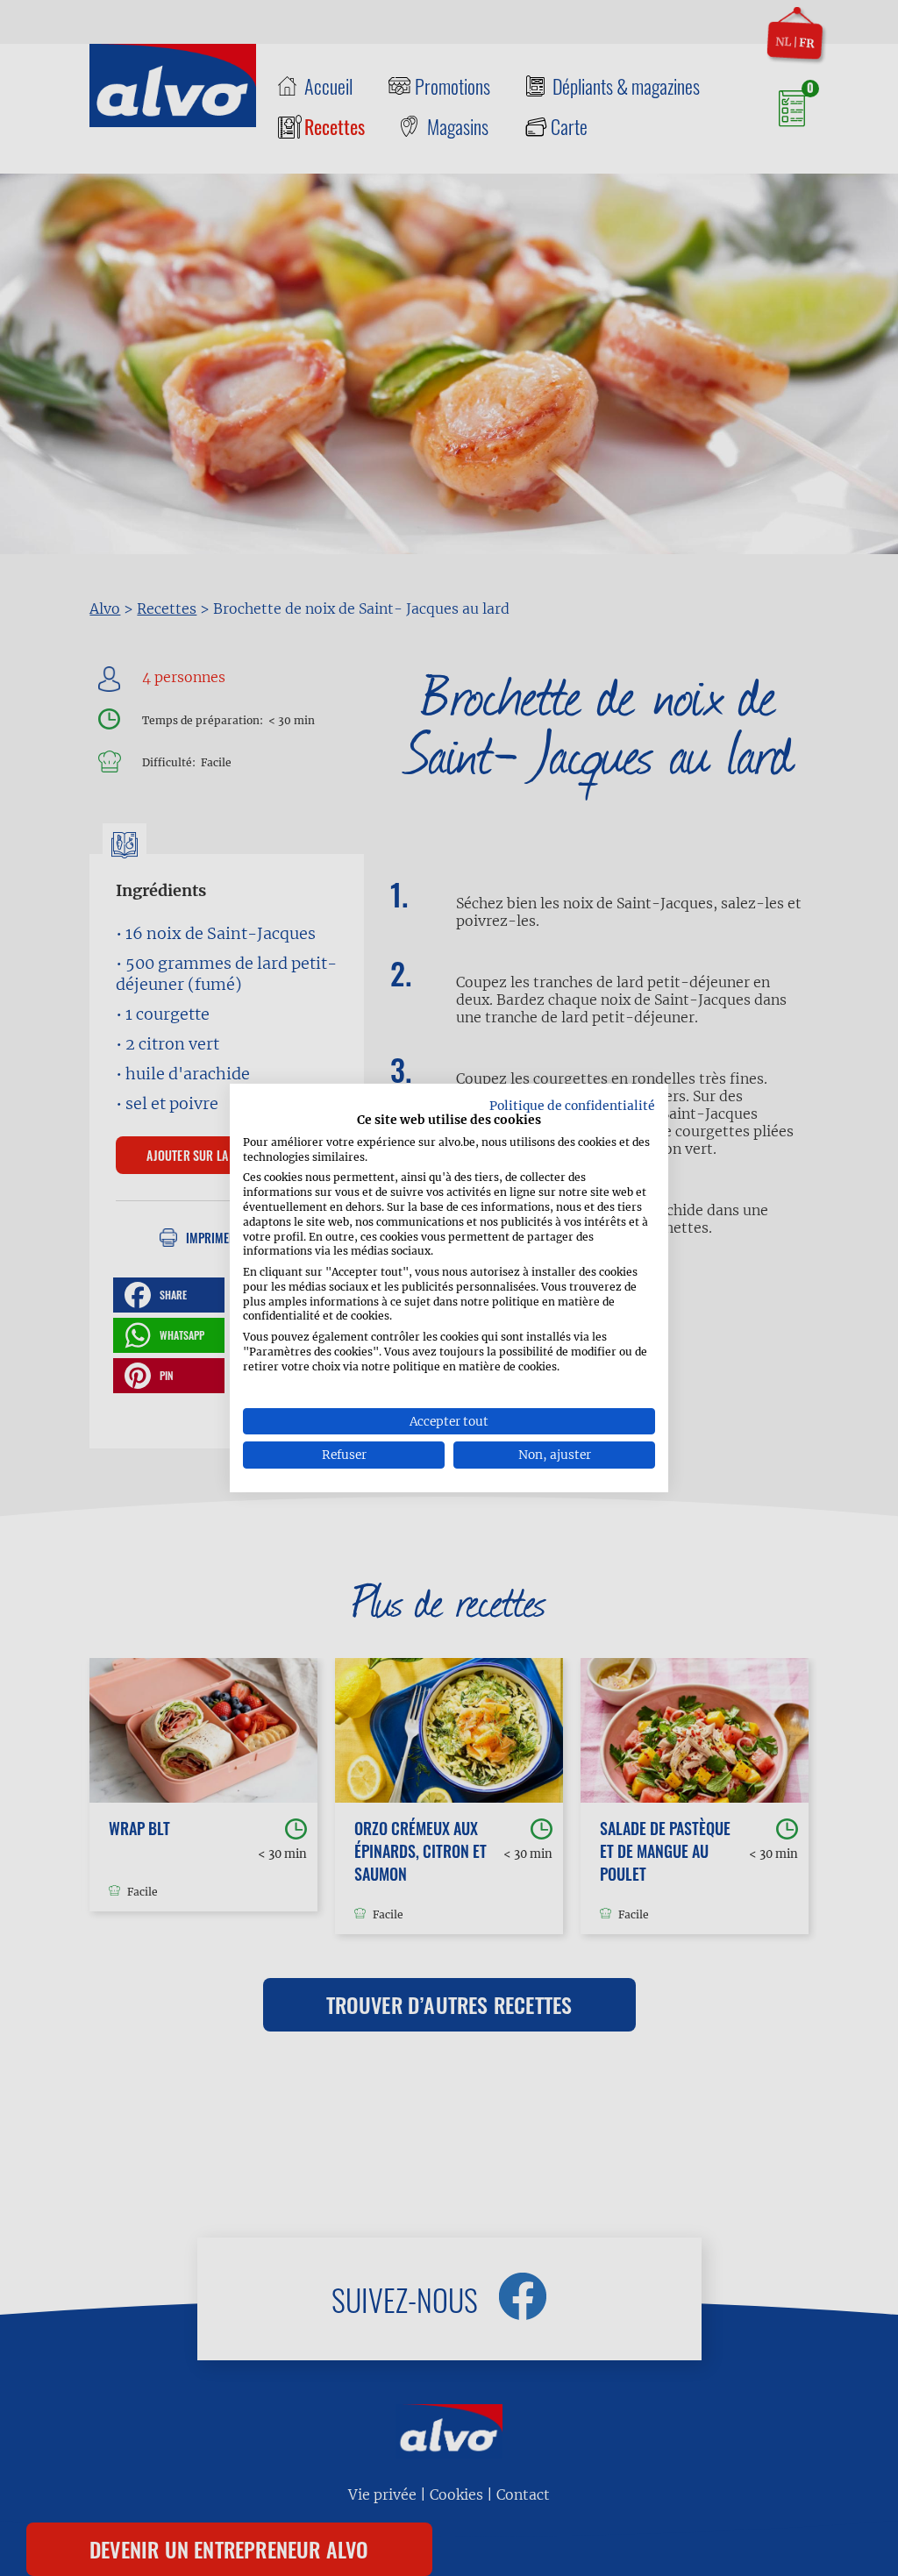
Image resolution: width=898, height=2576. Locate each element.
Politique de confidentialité (572, 1106)
